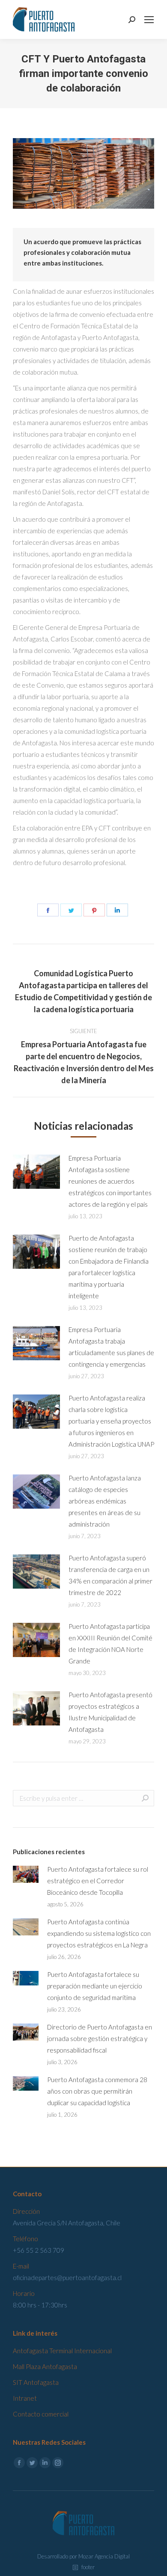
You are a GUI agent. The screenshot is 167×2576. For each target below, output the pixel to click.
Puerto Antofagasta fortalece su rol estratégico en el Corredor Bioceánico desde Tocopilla (98, 1881)
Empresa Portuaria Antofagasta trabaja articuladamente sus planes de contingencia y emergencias (111, 1347)
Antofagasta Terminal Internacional (62, 2351)
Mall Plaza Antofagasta (45, 2366)
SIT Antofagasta (36, 2382)
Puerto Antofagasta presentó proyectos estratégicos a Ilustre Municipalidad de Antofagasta (110, 1712)
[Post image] (36, 1172)
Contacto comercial (41, 2414)
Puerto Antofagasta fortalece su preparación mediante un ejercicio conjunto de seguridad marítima (95, 1986)
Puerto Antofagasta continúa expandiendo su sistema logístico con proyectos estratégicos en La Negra (99, 1933)
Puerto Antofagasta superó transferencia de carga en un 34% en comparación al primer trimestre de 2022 (110, 1575)
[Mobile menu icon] (149, 20)
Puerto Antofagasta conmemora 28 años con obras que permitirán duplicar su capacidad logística (97, 2091)
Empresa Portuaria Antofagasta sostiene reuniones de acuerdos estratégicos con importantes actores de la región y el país (110, 1181)
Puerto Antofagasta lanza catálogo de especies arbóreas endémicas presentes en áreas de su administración (105, 1501)
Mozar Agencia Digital (104, 2556)
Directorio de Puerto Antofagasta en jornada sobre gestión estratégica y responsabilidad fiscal (100, 2038)
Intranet (25, 2398)
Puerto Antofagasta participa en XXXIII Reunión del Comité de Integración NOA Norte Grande (110, 1644)
